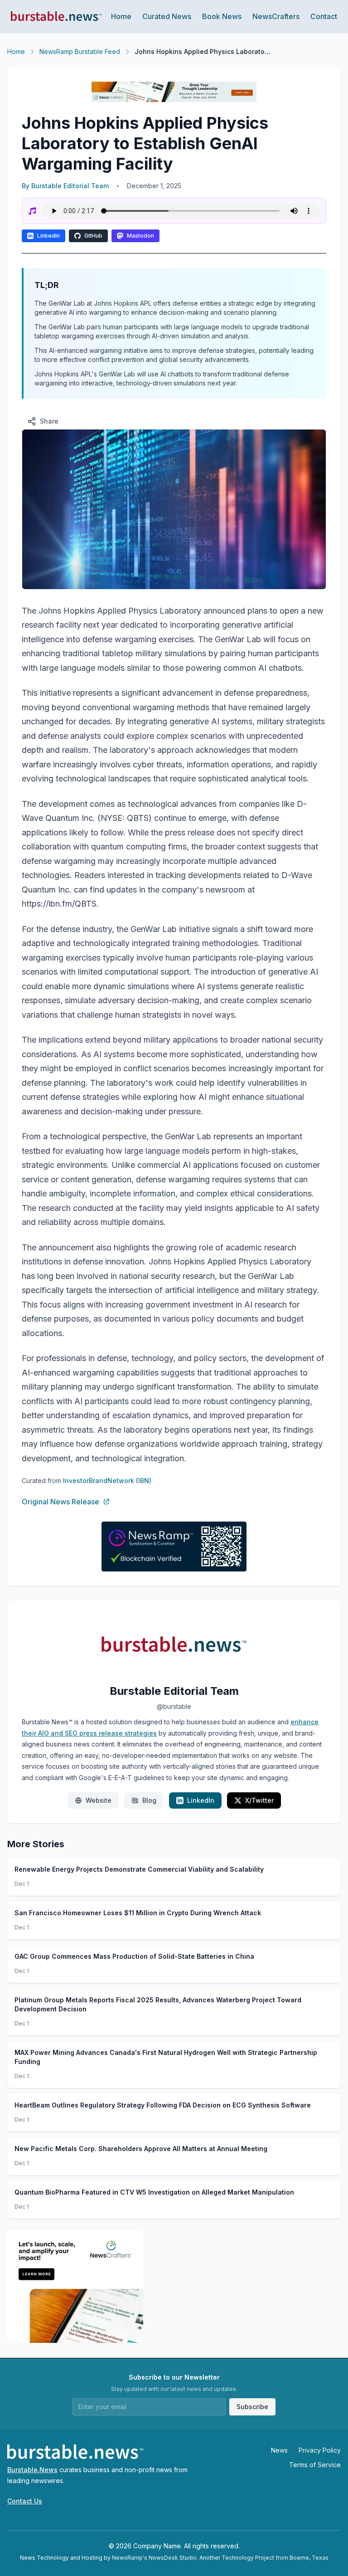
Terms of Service (315, 2465)
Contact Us (25, 2501)
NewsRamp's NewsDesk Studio (154, 2558)
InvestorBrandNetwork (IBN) (107, 1481)
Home (121, 16)
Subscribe (252, 2407)
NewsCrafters (276, 16)
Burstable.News (32, 2470)
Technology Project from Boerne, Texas (275, 2558)
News (279, 2450)
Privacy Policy (320, 2450)
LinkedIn (48, 236)
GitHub (93, 236)
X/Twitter (259, 1800)
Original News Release (60, 1502)
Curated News (167, 16)
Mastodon (140, 236)
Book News (222, 16)
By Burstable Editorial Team (65, 186)
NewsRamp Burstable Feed (80, 51)
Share (49, 421)
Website (99, 1800)
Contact (324, 16)
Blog (149, 1800)
